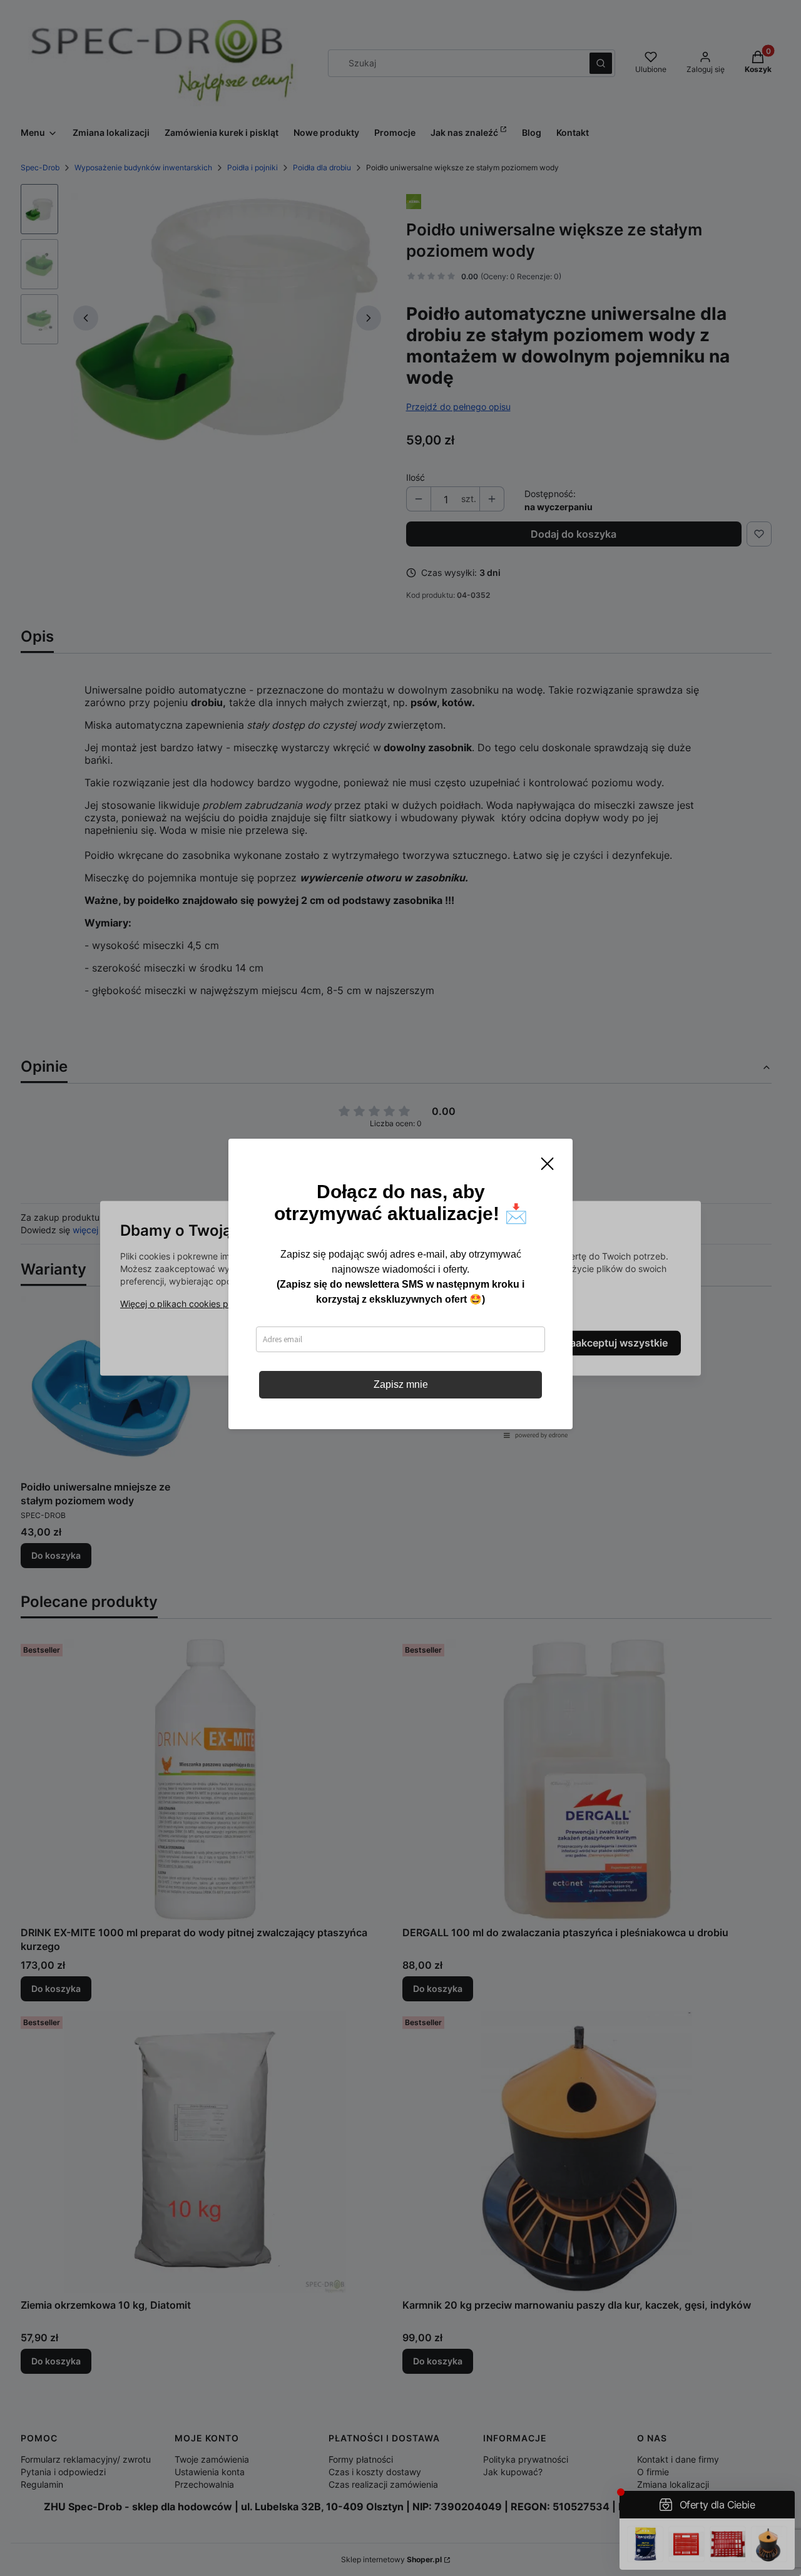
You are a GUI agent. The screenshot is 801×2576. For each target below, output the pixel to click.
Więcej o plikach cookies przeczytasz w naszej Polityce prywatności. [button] (261, 1304)
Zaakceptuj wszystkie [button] (616, 1343)
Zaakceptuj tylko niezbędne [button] (349, 1343)
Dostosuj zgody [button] (489, 1343)
